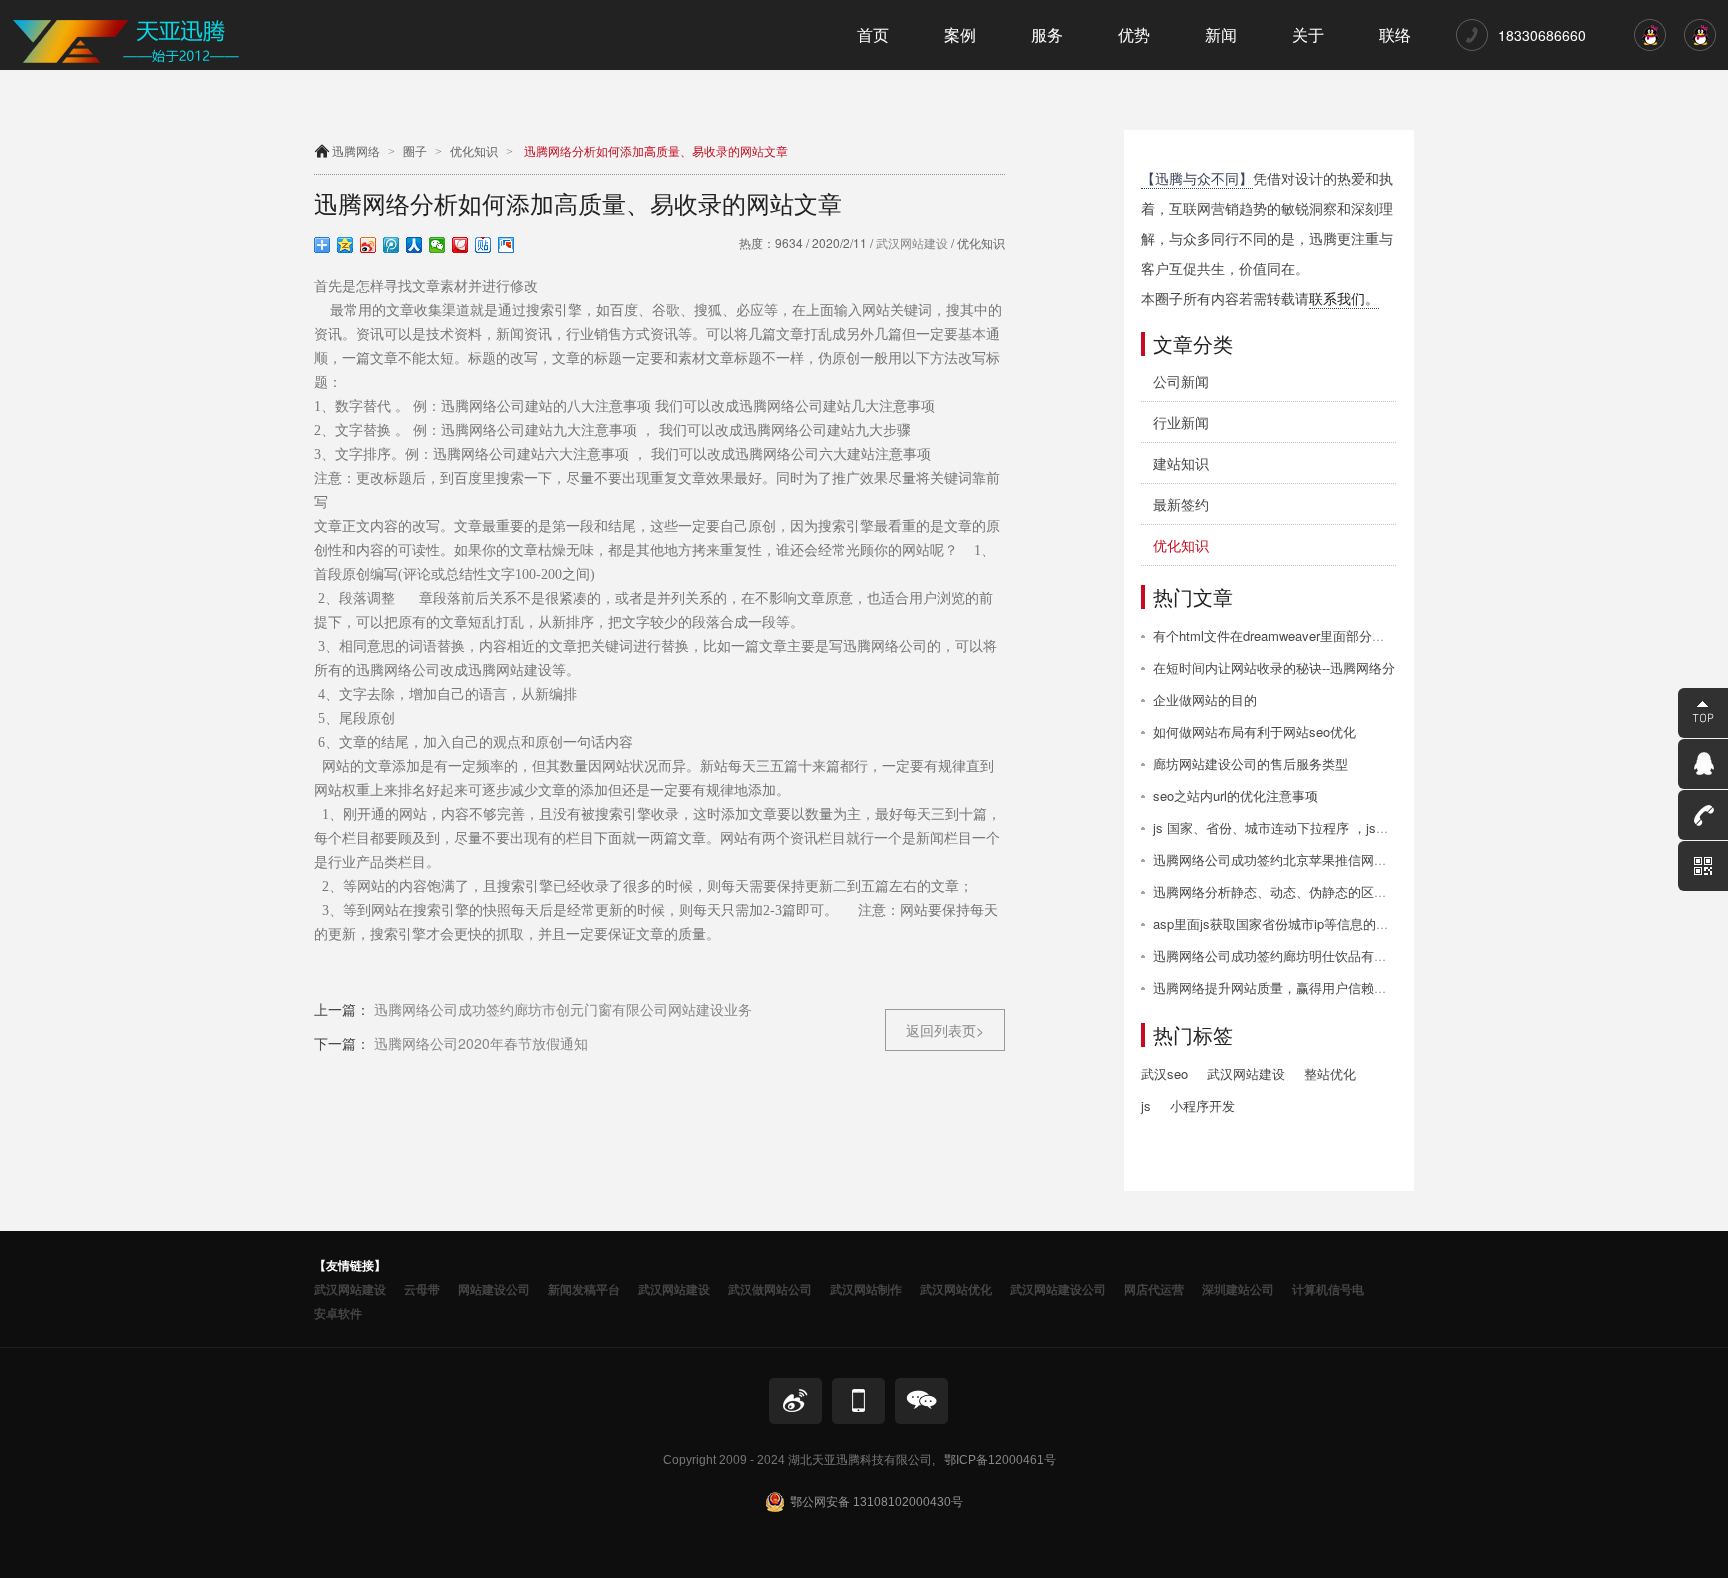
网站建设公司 (494, 1289)
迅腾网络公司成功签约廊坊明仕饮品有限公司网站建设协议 (1322, 955)
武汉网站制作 (866, 1289)
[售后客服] (1700, 45)
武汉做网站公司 (770, 1289)
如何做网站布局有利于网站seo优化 (1254, 731)
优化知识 (474, 152)
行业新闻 (1181, 422)
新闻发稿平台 (584, 1289)
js (1146, 1105)
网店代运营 (1154, 1289)
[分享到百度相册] (506, 245)
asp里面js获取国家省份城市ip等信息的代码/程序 (1292, 923)
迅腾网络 (356, 152)
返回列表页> (945, 1030)
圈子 (415, 152)
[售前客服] (1650, 45)
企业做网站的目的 (1205, 699)
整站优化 (1330, 1073)
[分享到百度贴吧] (483, 245)
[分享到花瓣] (460, 245)
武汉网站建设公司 (1058, 1289)
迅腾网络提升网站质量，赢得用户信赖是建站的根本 (1302, 987)
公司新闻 (1181, 381)
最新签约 (1181, 504)
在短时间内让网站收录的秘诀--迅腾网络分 (1274, 667)
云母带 (422, 1289)
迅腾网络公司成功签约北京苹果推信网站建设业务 (1296, 859)
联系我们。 (1344, 298)
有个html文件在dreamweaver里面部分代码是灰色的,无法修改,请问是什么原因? (1380, 635)
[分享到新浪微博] (368, 245)
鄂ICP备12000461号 (1000, 1460)
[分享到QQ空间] (345, 245)
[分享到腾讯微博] (391, 245)
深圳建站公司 (1238, 1289)
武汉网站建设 (910, 242)
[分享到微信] (437, 245)
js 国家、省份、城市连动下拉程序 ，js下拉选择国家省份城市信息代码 (1355, 827)
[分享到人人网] (414, 245)
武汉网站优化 (956, 1289)
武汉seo (1164, 1073)
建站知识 (1181, 463)
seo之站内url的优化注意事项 (1235, 795)
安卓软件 (338, 1313)
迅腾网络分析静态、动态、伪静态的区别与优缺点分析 (1309, 891)
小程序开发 (1202, 1105)
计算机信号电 (1328, 1289)
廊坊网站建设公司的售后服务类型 (1250, 763)
